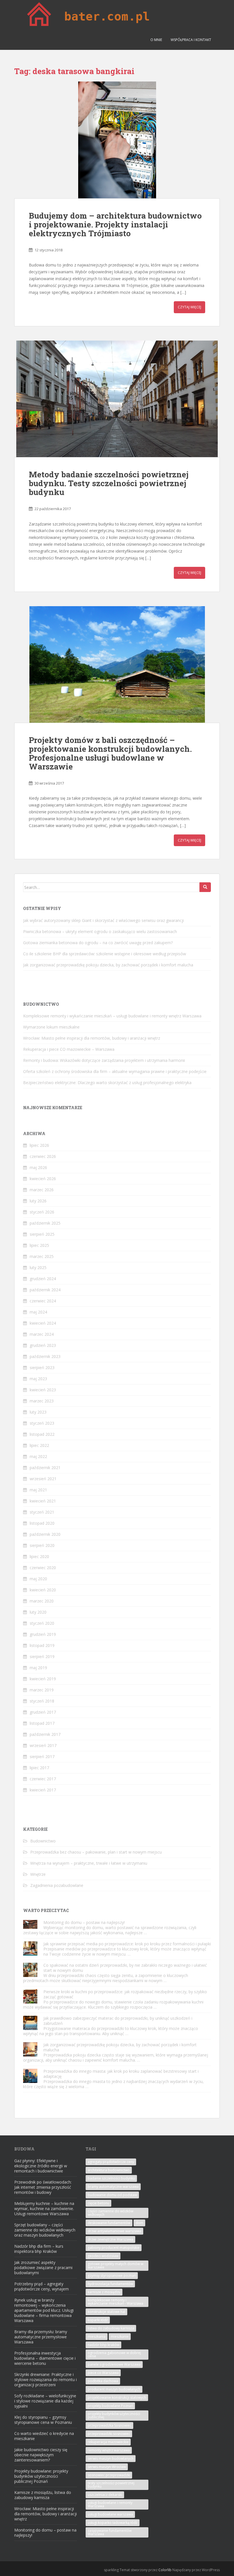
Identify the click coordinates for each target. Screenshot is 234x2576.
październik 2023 (45, 1356)
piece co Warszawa (103, 2373)
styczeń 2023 (42, 1423)
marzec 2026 (42, 1190)
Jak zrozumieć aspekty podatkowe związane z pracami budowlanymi (43, 2268)
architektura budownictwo (109, 2170)
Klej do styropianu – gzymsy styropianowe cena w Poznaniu (43, 2420)
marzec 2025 (42, 1256)
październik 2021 (45, 1468)
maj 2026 (38, 1167)
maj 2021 (38, 1490)
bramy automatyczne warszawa (113, 2187)
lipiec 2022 (39, 1445)
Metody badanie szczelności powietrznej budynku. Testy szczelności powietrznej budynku (109, 483)
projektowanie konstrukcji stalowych (117, 2397)
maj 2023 (38, 1379)
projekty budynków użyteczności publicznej (114, 2415)
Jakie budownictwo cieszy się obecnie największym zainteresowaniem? (41, 2455)
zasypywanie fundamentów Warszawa (110, 2532)
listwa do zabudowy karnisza (111, 2328)
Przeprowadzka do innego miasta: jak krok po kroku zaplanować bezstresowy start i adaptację (121, 2074)
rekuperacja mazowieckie (108, 2442)
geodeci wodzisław (103, 2256)
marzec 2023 (42, 1401)
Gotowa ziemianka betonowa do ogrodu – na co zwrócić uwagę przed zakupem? (98, 943)
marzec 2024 (42, 1334)
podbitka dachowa (103, 2381)
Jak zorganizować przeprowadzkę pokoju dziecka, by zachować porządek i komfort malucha (108, 965)
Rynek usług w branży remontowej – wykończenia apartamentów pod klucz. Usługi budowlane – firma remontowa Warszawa (44, 2310)
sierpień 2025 (42, 1234)
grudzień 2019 (43, 1634)
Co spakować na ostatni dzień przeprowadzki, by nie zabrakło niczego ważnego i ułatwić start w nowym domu (125, 1968)
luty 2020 (38, 1612)
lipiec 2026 (39, 1145)
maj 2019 (38, 1668)
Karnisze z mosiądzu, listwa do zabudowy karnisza (43, 2495)
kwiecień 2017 (43, 1790)
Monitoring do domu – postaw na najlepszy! (84, 1922)
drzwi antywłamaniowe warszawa (114, 2231)
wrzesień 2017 (43, 1745)
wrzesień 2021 (43, 1479)
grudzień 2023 (43, 1345)
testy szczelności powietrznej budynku (111, 2485)
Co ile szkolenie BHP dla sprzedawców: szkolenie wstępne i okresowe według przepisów (105, 954)
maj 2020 (38, 1579)
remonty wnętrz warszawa (109, 2450)
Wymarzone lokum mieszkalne (51, 1027)
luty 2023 (38, 1412)
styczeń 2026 (42, 1212)
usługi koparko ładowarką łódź (113, 2523)
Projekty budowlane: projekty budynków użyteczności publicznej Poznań (41, 2476)
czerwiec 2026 (43, 1156)
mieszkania (97, 2336)
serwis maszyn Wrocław (107, 2467)
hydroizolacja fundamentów (110, 2284)
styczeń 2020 (42, 1623)
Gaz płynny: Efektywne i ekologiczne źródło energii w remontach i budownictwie (41, 2166)
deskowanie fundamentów (109, 2223)
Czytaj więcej (189, 307)
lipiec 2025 (39, 1245)
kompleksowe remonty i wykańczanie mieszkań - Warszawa (115, 2302)
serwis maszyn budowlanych (111, 2458)
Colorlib (165, 2570)
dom (139, 2223)
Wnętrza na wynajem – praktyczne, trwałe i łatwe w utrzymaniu (89, 1863)
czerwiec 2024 (43, 1301)
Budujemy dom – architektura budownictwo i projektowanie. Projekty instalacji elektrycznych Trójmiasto (115, 224)
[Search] (205, 887)
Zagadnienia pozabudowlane (57, 1885)
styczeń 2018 (42, 1701)
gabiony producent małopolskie (114, 2248)
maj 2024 (38, 1312)
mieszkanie (120, 2336)
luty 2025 (38, 1267)
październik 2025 (45, 1223)
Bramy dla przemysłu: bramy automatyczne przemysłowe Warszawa (41, 2337)
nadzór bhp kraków (103, 2345)
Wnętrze (38, 1874)
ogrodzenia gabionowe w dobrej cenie (114, 2354)
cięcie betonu (98, 2203)
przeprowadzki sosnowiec (109, 2434)
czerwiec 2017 (43, 1779)
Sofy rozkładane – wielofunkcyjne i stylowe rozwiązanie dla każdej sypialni (45, 2401)
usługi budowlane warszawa (110, 2514)
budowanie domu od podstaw (112, 2195)
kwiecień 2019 (43, 1679)
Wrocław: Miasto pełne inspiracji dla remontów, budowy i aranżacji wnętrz (92, 1038)
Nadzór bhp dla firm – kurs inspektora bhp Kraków (39, 2249)
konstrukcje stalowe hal (106, 2312)
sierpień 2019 (42, 1656)
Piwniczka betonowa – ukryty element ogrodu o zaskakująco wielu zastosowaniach (100, 931)
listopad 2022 (42, 1434)
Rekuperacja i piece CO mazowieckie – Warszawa (69, 1049)
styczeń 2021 (42, 1512)
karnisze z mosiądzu (104, 2292)
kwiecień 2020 (43, 1590)
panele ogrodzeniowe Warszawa (114, 2364)
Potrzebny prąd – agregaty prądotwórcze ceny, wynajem (42, 2286)
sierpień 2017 (42, 1757)
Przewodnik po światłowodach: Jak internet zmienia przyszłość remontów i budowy (43, 2187)
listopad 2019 (42, 1645)
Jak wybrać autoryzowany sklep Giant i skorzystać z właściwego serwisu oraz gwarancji (103, 920)
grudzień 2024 (43, 1279)
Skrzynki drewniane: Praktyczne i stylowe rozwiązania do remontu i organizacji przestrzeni (46, 2380)
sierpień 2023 (42, 1368)
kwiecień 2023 (43, 1390)
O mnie (156, 40)
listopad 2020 (42, 1523)
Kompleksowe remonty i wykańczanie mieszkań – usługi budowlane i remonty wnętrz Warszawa (112, 1016)
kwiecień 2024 (43, 1323)
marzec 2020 (42, 1601)
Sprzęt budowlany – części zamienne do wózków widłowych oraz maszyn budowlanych (45, 2230)
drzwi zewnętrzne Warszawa (110, 2239)
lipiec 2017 (39, 1768)
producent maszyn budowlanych (114, 2389)
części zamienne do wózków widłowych (110, 2213)
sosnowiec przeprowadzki (109, 2475)
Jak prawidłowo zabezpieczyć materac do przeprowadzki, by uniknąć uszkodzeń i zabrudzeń (118, 2021)
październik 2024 (45, 1290)
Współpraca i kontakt (191, 40)
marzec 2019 (42, 1690)
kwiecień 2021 (43, 1501)
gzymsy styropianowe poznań (112, 2275)
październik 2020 (45, 1534)
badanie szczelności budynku (111, 2178)
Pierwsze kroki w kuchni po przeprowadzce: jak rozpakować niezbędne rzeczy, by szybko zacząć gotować (125, 1994)
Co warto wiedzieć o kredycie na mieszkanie (44, 2436)
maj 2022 (38, 1456)
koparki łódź (98, 2320)
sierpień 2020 (42, 1545)
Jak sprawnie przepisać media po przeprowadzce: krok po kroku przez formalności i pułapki (127, 1944)
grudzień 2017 (43, 1712)
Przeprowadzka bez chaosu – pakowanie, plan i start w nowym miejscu (96, 1852)
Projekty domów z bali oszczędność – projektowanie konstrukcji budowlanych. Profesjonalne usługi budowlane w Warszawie (110, 753)
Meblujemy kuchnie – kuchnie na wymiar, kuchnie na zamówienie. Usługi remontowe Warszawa (44, 2209)
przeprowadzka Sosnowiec (109, 2425)
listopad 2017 (42, 1723)
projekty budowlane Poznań (110, 2406)
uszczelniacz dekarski (105, 2495)
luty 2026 (38, 1201)
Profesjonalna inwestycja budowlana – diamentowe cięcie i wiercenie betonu (45, 2358)
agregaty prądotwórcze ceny (111, 2162)
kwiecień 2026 (43, 1179)
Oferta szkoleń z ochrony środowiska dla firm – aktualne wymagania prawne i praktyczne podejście (115, 1071)
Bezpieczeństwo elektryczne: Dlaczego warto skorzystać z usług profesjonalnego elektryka (107, 1083)
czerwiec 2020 (43, 1568)
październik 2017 (45, 1734)
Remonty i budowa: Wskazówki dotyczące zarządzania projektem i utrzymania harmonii (104, 1060)
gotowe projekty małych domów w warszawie (115, 2266)
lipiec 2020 (39, 1556)
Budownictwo (43, 1841)
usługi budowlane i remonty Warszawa (110, 2504)
